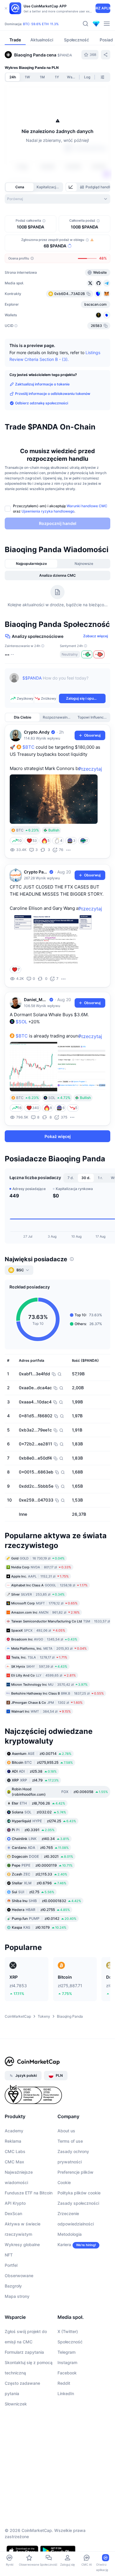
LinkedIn (66, 2393)
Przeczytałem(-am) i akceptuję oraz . (60, 509)
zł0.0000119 (42, 1865)
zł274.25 (44, 1821)
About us (66, 2131)
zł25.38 (34, 1771)
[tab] (71, 187)
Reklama (13, 2141)
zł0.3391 (33, 1830)
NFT (9, 2255)
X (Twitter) (68, 2331)
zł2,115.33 (40, 1874)
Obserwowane (19, 2276)
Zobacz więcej (96, 636)
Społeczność (70, 2342)
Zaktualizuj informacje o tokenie (42, 384)
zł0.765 (40, 1848)
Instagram (67, 2362)
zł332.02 (39, 1812)
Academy (14, 2131)
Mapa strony (17, 2296)
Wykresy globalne (22, 2245)
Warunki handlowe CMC (87, 506)
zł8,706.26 (38, 1803)
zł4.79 (35, 1780)
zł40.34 (41, 1839)
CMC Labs (15, 2151)
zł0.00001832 (46, 1901)
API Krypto (15, 2203)
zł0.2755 (41, 1910)
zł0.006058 (60, 1792)
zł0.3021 (42, 1856)
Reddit (64, 2383)
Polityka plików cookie (79, 2193)
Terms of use (70, 2141)
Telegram (66, 2352)
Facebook (67, 2373)
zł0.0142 (44, 1918)
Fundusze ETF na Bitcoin (29, 2193)
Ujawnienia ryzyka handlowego (48, 511)
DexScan (13, 2213)
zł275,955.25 (42, 1762)
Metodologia (70, 2234)
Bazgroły (13, 2286)
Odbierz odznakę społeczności (42, 403)
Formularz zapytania (24, 2352)
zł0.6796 (39, 1883)
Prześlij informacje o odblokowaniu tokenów (53, 394)
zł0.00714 (42, 1754)
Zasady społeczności (78, 2203)
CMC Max (14, 2162)
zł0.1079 (39, 1927)
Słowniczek (16, 2404)
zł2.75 (33, 1892)
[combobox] (57, 199)
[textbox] (64, 682)
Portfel (11, 2265)
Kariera (64, 2245)
